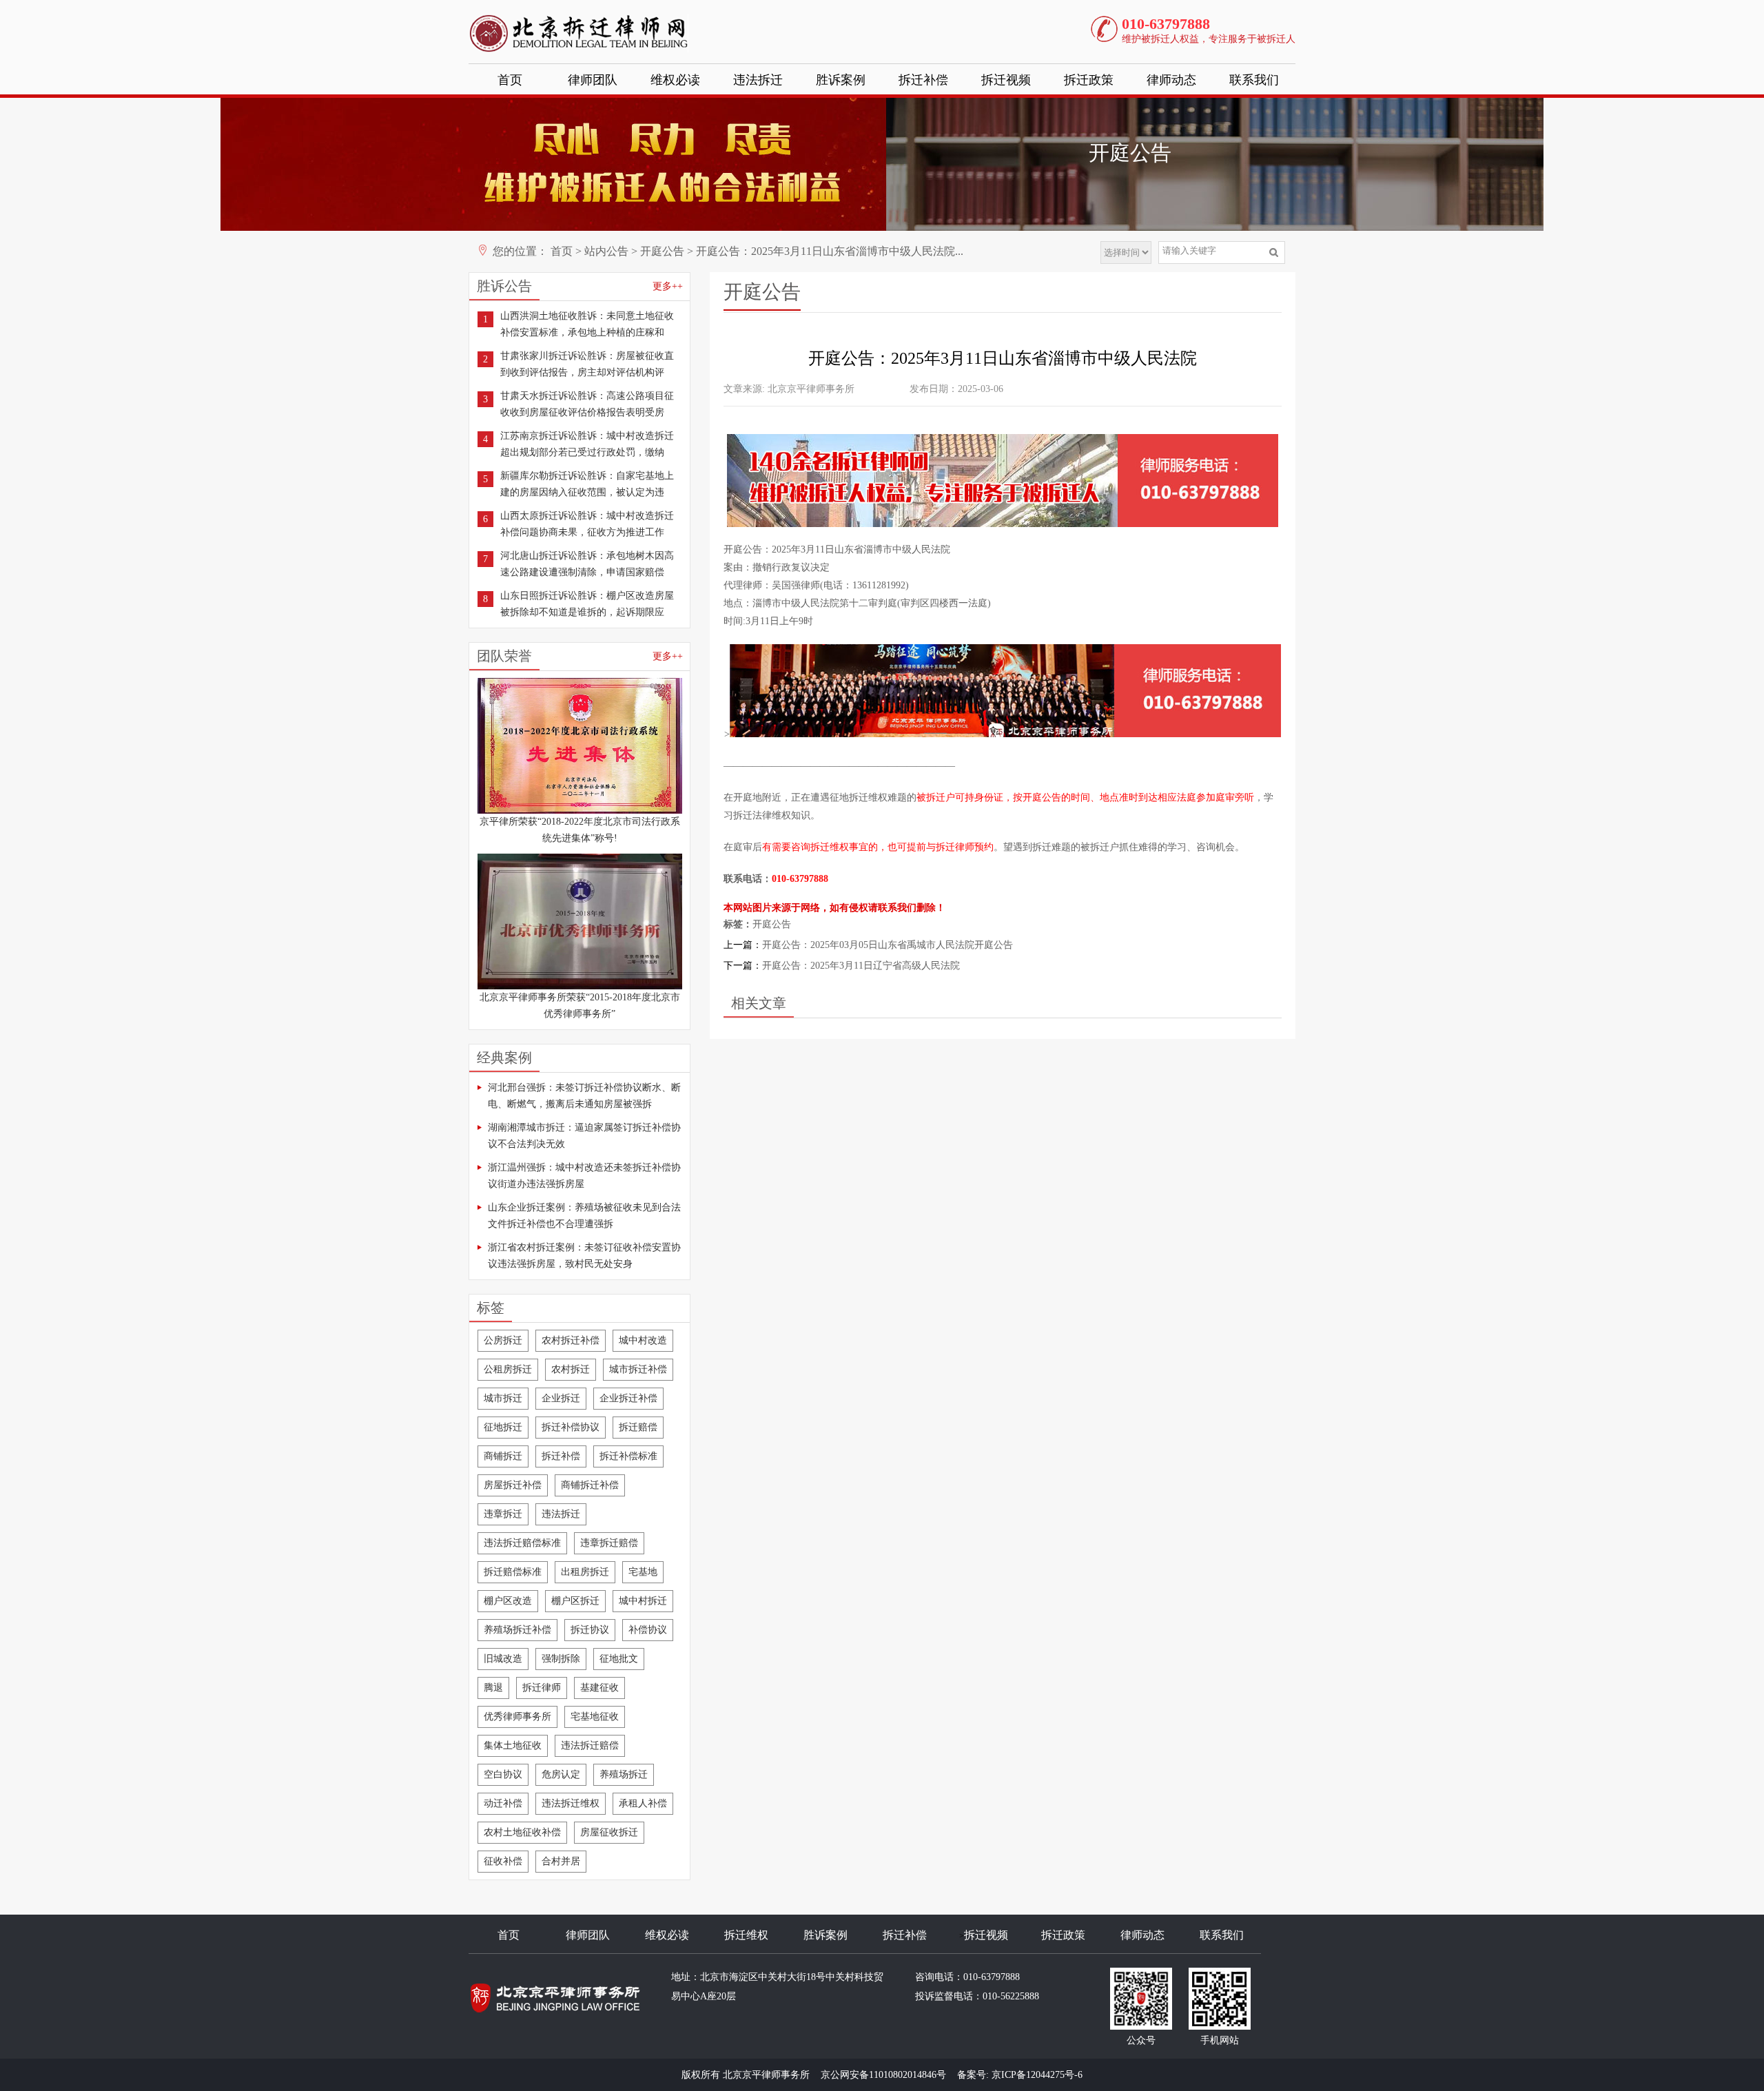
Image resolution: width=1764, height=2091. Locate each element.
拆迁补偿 (923, 80)
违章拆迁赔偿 (609, 1543)
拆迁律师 (542, 1688)
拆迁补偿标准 (628, 1456)
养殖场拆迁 (624, 1774)
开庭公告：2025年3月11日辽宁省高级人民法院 (861, 966)
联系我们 (1254, 80)
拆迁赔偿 (638, 1427)
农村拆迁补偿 (571, 1340)
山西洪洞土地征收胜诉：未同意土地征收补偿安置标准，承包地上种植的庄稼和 (587, 324)
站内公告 (606, 251)
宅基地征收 (595, 1717)
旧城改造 (503, 1659)
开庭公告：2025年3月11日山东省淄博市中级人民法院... (830, 251)
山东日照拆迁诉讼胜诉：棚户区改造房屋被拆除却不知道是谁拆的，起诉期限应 (587, 604)
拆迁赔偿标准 (513, 1572)
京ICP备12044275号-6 (1037, 2075)
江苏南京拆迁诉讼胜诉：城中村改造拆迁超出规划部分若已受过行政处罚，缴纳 (587, 444)
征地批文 (619, 1659)
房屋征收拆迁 (609, 1832)
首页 (510, 80)
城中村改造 (643, 1340)
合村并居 (561, 1861)
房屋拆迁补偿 (513, 1485)
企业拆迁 (561, 1398)
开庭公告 (662, 251)
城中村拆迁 (643, 1601)
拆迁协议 (590, 1630)
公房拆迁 (503, 1340)
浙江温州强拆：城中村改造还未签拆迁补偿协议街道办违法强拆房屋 (584, 1176)
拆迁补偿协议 (571, 1427)
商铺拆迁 (503, 1456)
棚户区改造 (508, 1601)
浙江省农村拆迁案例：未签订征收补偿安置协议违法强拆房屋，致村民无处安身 (584, 1256)
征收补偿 (503, 1861)
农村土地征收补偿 (522, 1832)
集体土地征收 (513, 1745)
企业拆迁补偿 (628, 1398)
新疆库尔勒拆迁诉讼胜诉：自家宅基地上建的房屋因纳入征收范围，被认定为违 (587, 484)
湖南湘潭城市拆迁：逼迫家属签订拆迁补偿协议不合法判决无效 (584, 1136)
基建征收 (599, 1688)
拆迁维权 (746, 1935)
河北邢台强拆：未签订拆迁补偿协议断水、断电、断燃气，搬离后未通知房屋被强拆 (584, 1096)
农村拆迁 (571, 1369)
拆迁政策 (1089, 80)
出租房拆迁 (585, 1572)
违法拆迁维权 (571, 1803)
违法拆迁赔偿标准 (522, 1543)
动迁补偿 (503, 1803)
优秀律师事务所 (517, 1717)
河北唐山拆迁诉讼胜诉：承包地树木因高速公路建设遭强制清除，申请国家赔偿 (587, 564)
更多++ (668, 286)
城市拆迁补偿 (638, 1369)
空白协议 (503, 1774)
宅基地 (643, 1572)
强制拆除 (561, 1659)
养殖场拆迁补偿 (517, 1630)
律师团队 (593, 80)
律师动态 (1171, 80)
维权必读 (675, 80)
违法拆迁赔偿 (590, 1745)
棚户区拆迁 (575, 1601)
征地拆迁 (503, 1427)
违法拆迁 (758, 80)
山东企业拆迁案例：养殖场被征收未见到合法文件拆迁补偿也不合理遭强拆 (584, 1216)
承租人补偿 (643, 1803)
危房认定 (561, 1774)
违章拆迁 (503, 1514)
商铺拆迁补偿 (590, 1485)
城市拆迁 (503, 1398)
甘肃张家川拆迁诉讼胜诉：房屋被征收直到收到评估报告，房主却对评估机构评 (587, 364)
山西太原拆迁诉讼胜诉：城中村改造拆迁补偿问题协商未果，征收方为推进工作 (587, 524)
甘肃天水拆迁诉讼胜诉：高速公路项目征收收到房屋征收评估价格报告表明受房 (587, 404)
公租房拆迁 (508, 1369)
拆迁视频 (1006, 80)
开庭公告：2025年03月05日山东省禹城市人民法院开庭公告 (888, 945)
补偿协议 (648, 1630)
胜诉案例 (841, 80)
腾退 (493, 1688)
